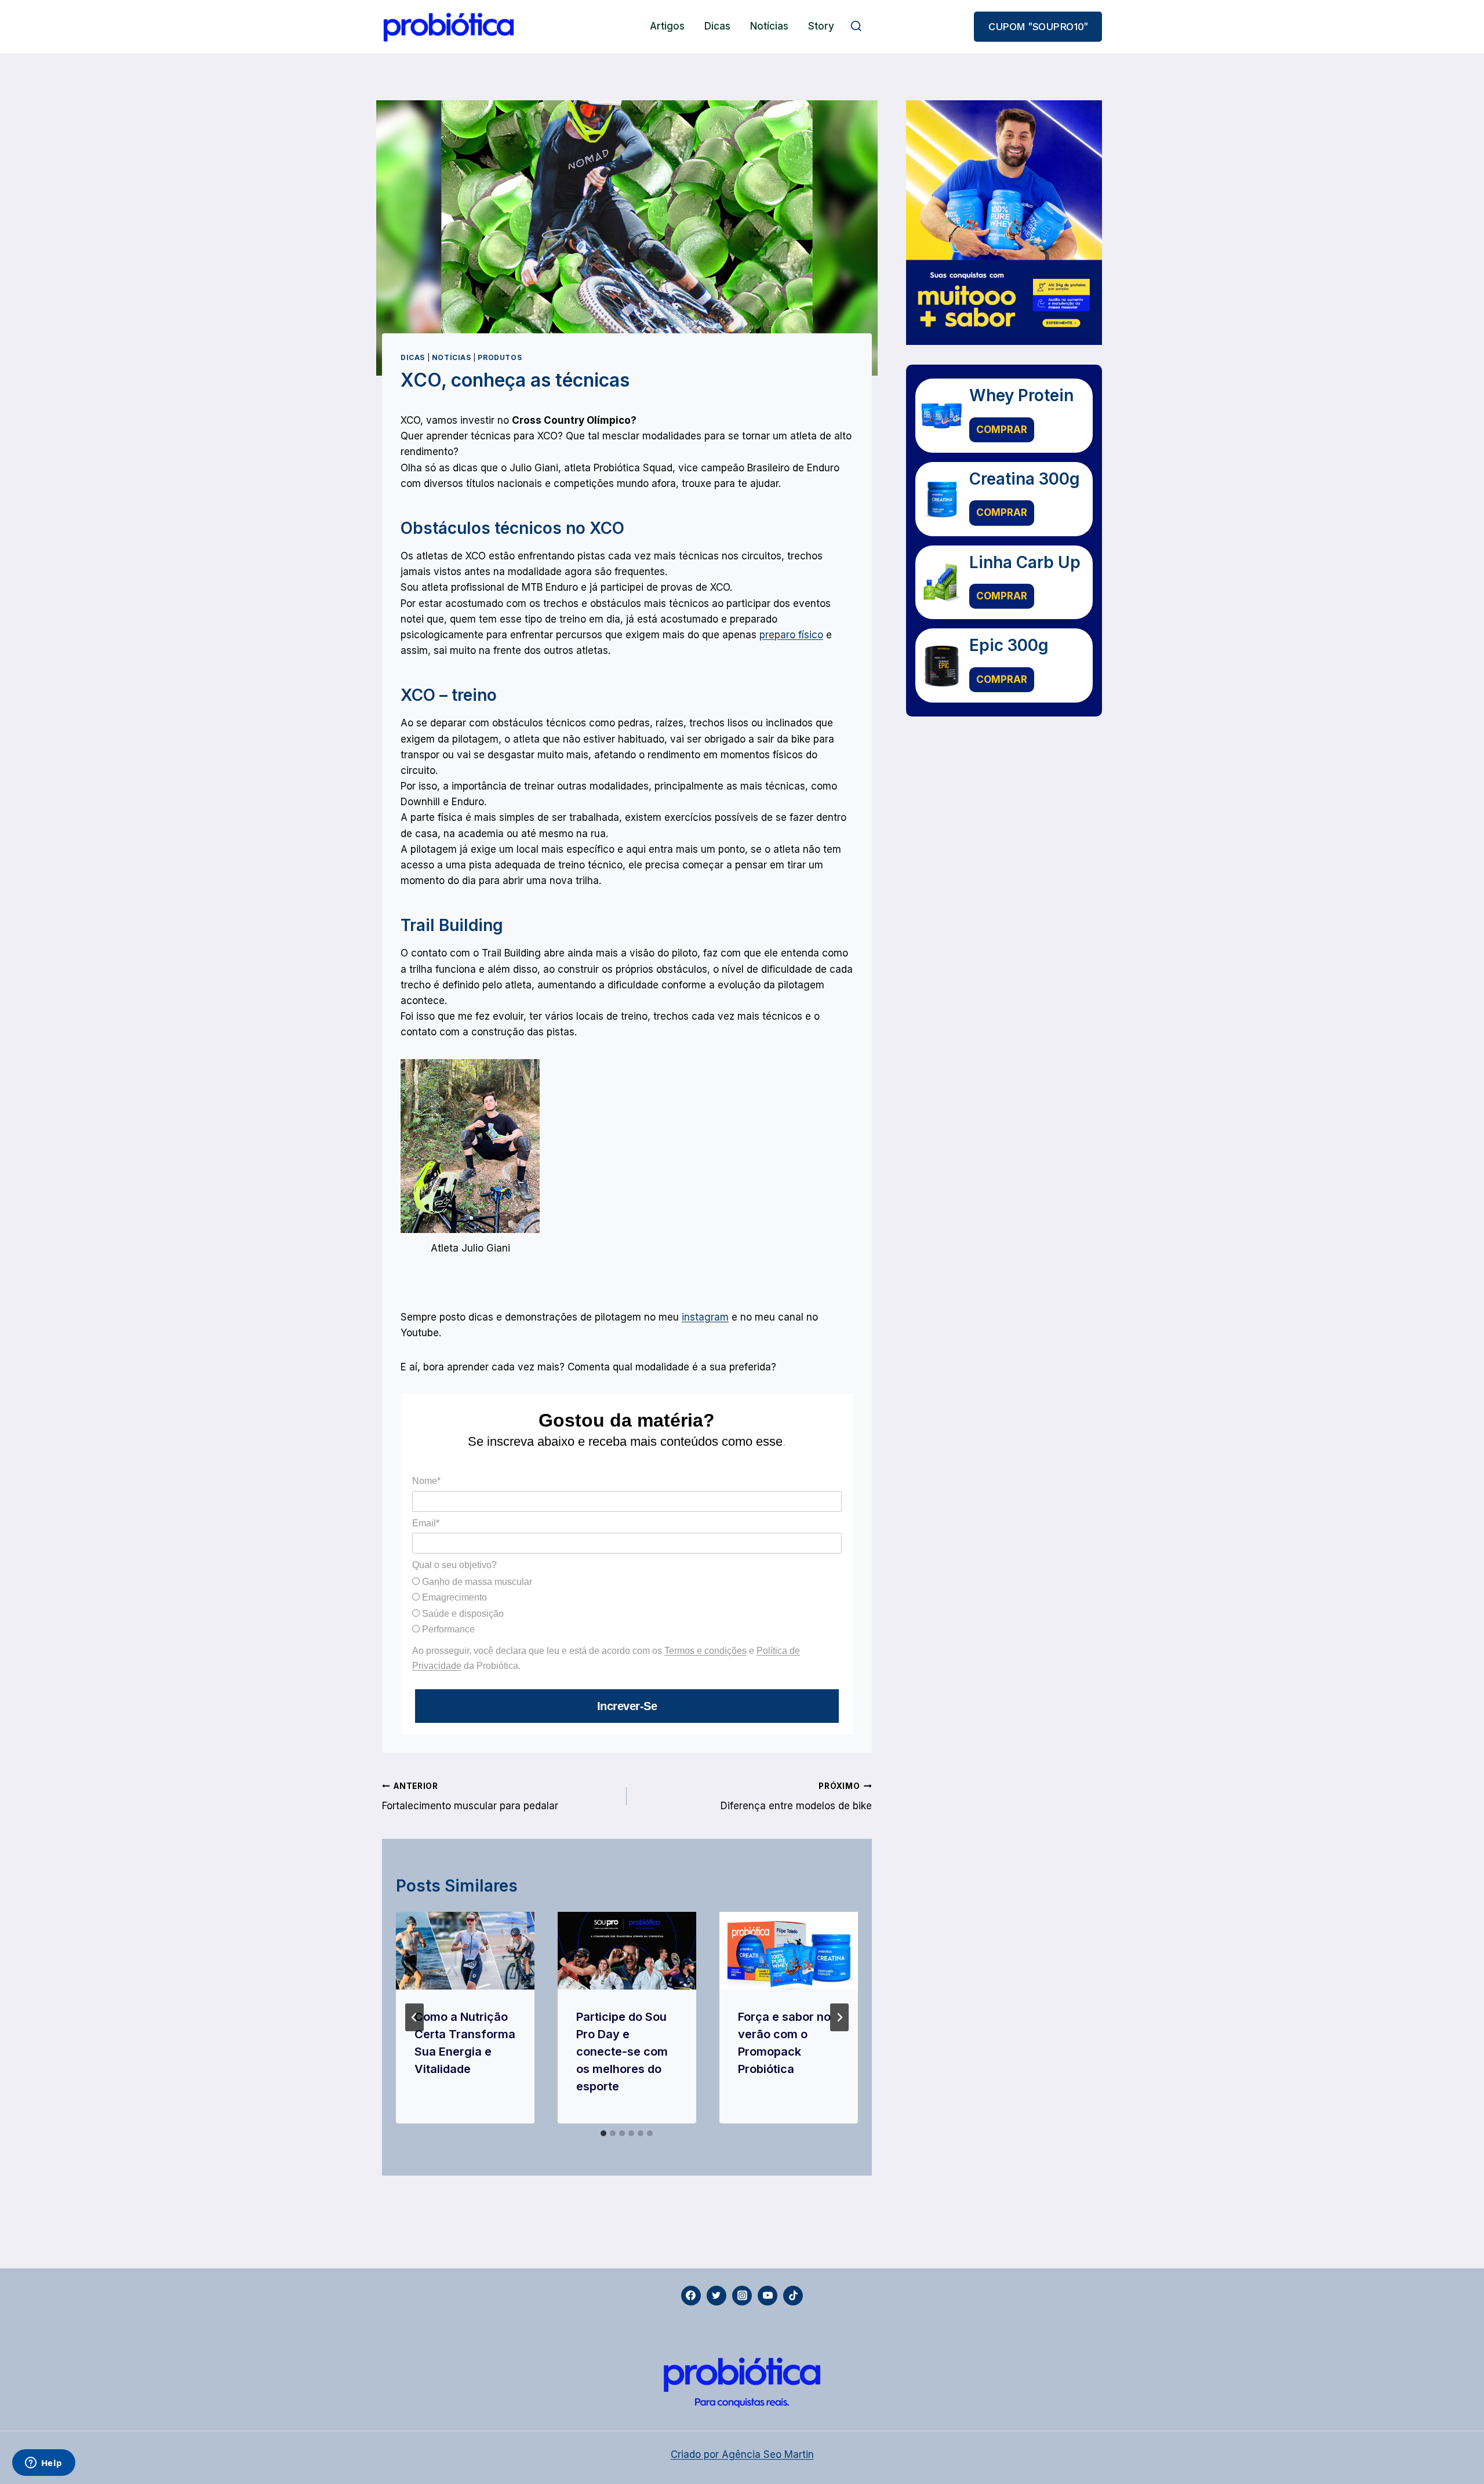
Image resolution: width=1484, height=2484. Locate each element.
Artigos (667, 26)
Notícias (769, 26)
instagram (705, 1317)
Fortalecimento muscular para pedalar (470, 1797)
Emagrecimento (453, 1597)
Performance (447, 1629)
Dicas (717, 26)
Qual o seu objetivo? (454, 1565)
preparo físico (791, 635)
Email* (426, 1523)
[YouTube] (768, 2296)
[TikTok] (793, 2296)
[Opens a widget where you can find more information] (43, 2464)
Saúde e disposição (462, 1614)
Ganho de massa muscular (476, 1582)
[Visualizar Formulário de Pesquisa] (856, 27)
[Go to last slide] (414, 2017)
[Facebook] (691, 2296)
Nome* (426, 1481)
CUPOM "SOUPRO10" (1038, 26)
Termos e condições (705, 1651)
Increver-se (627, 1706)
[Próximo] (839, 2017)
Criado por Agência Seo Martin (742, 2454)
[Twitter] (716, 2296)
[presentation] (465, 1951)
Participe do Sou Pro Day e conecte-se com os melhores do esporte (622, 2052)
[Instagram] (742, 2296)
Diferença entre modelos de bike (796, 1797)
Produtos (500, 357)
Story (821, 26)
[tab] (603, 2133)
